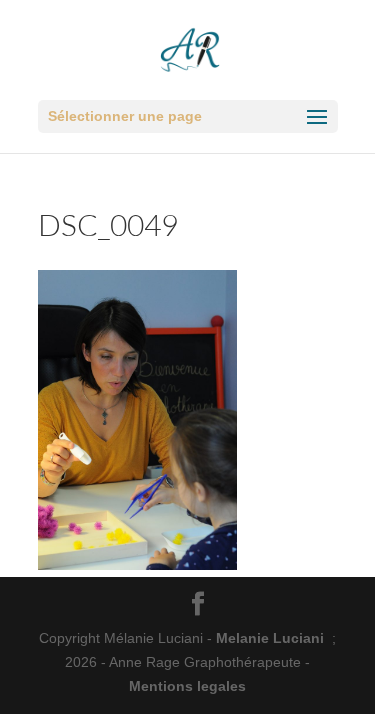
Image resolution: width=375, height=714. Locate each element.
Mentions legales (187, 686)
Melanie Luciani (270, 638)
